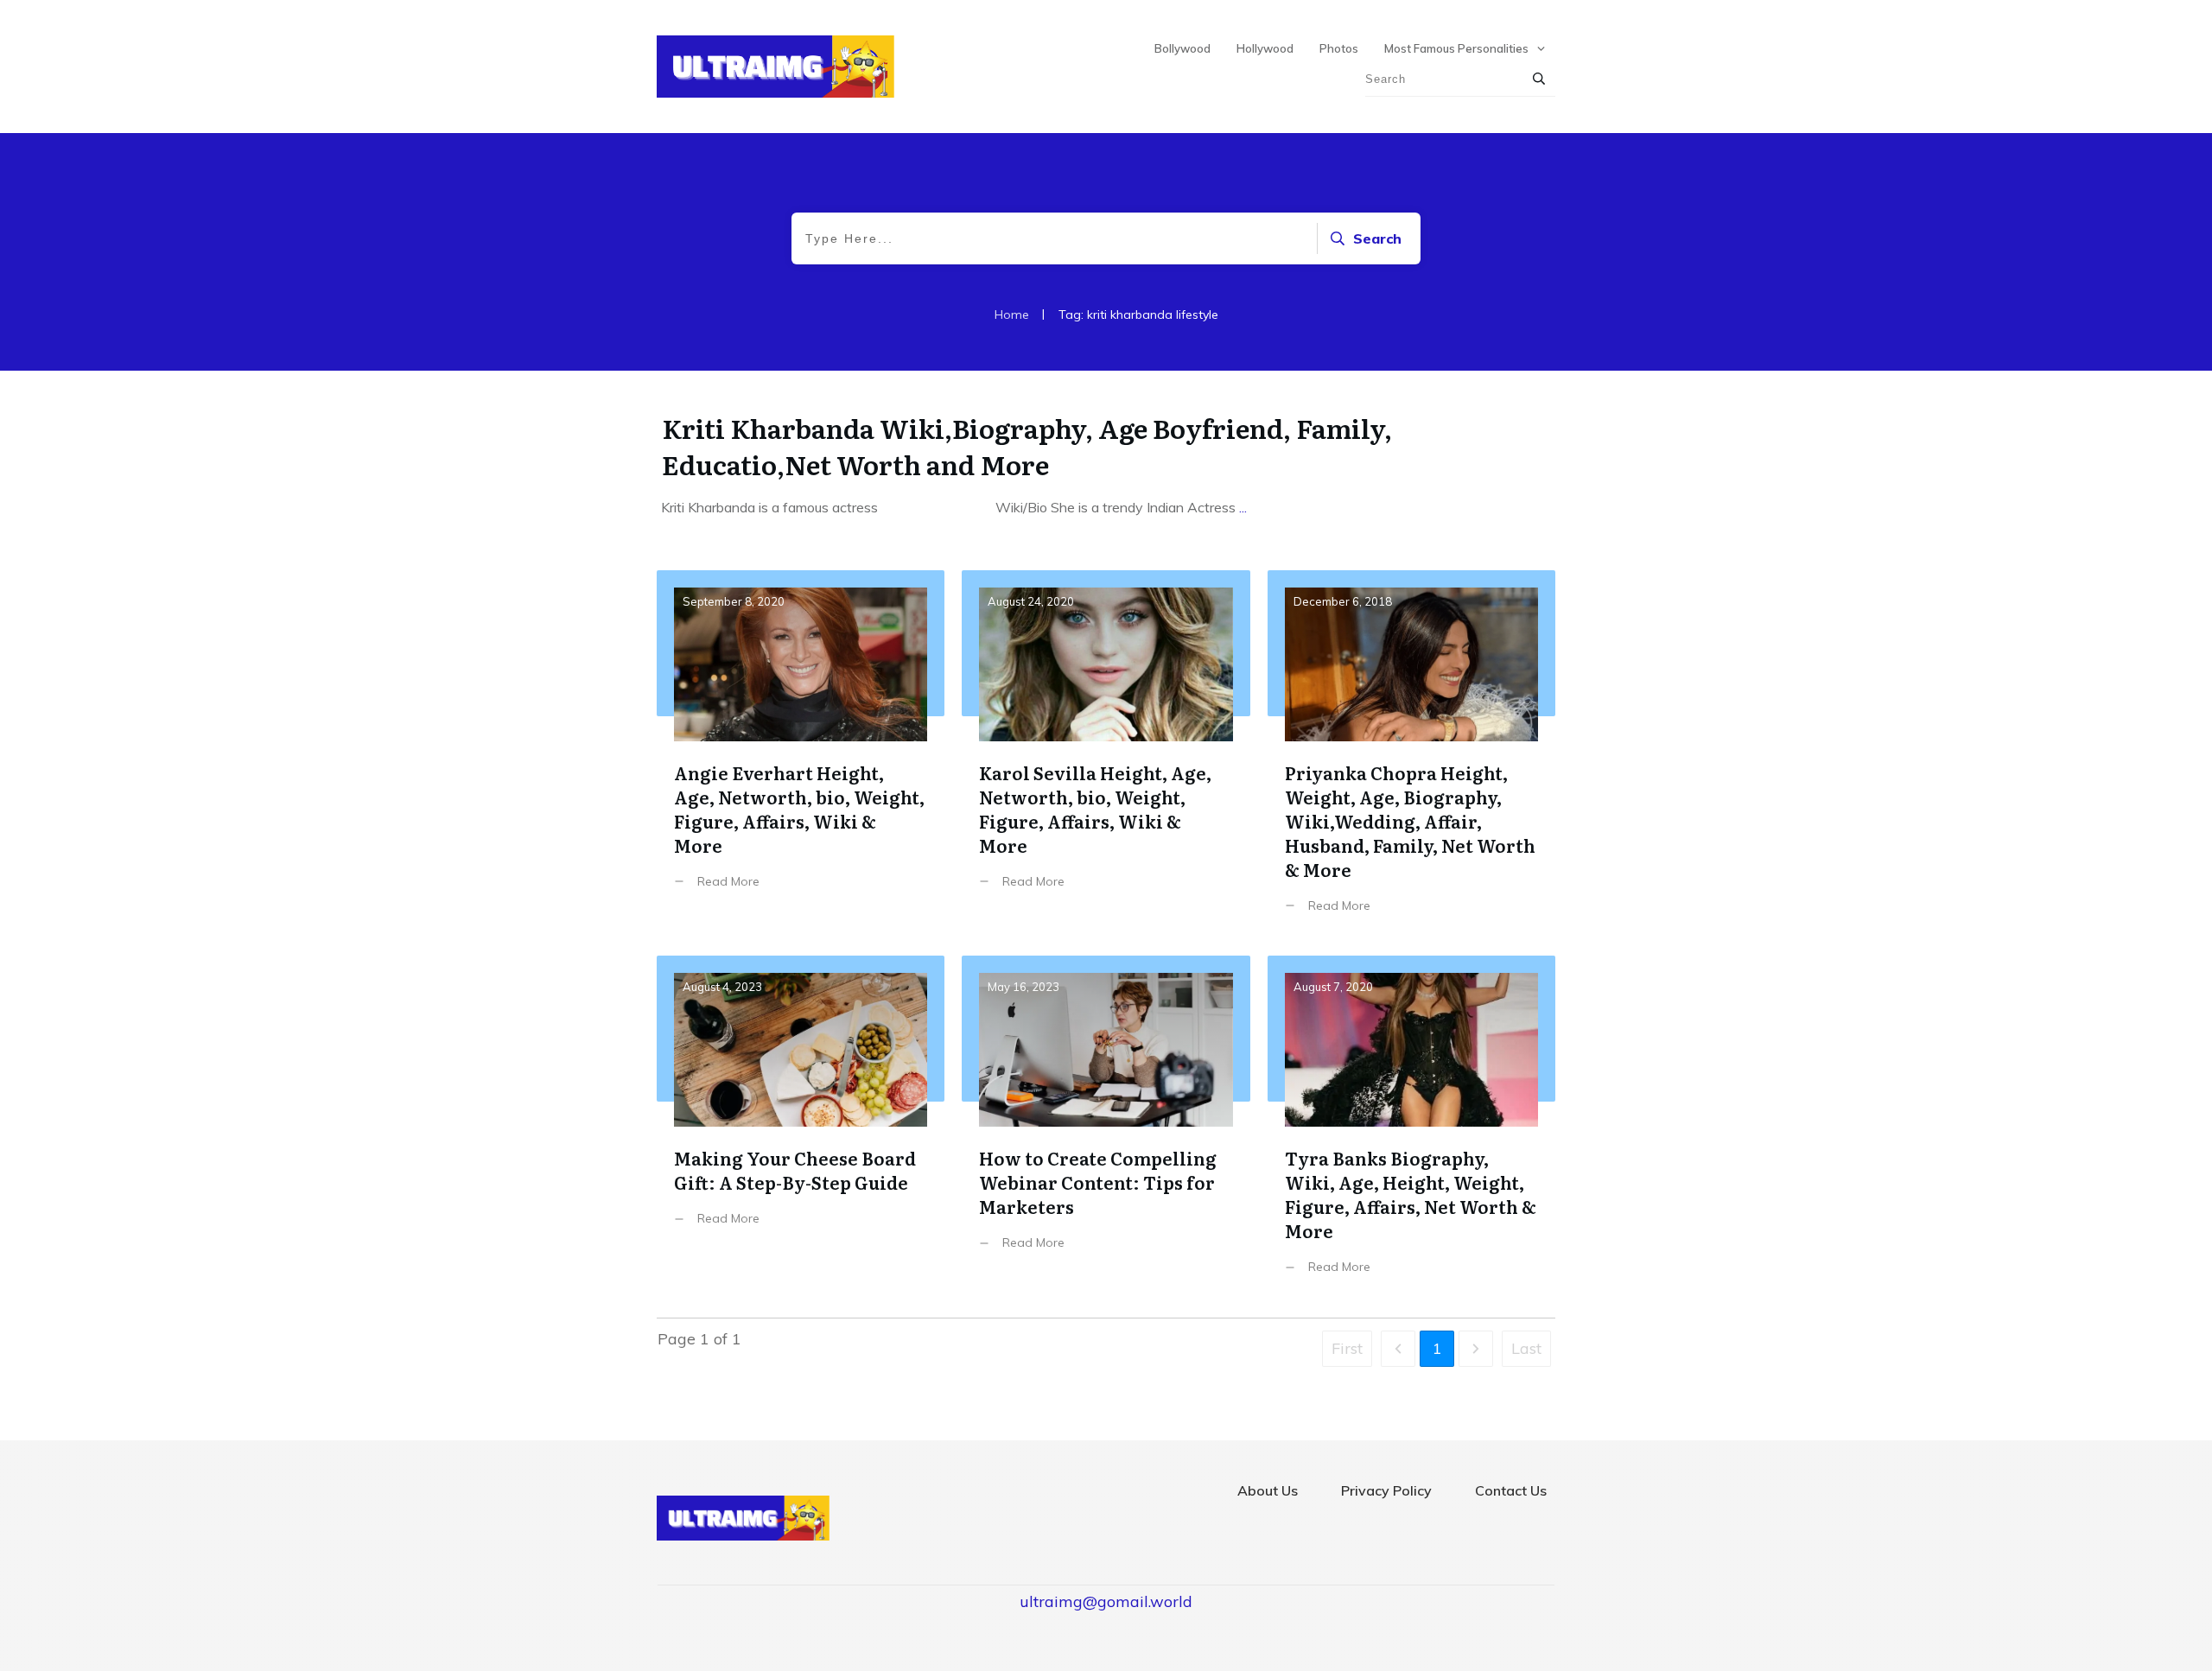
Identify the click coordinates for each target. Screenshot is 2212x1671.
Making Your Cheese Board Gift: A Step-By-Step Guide (801, 1128)
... (1243, 507)
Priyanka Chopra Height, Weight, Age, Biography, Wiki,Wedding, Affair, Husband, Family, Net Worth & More (1411, 755)
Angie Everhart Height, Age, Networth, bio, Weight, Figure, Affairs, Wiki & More (801, 755)
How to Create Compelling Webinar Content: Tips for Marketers (1106, 1128)
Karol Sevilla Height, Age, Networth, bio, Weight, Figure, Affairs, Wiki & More (1106, 755)
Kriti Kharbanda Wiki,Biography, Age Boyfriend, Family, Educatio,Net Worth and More (1027, 446)
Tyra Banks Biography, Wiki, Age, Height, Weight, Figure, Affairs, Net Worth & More (1411, 1128)
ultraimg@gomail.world (1106, 1601)
